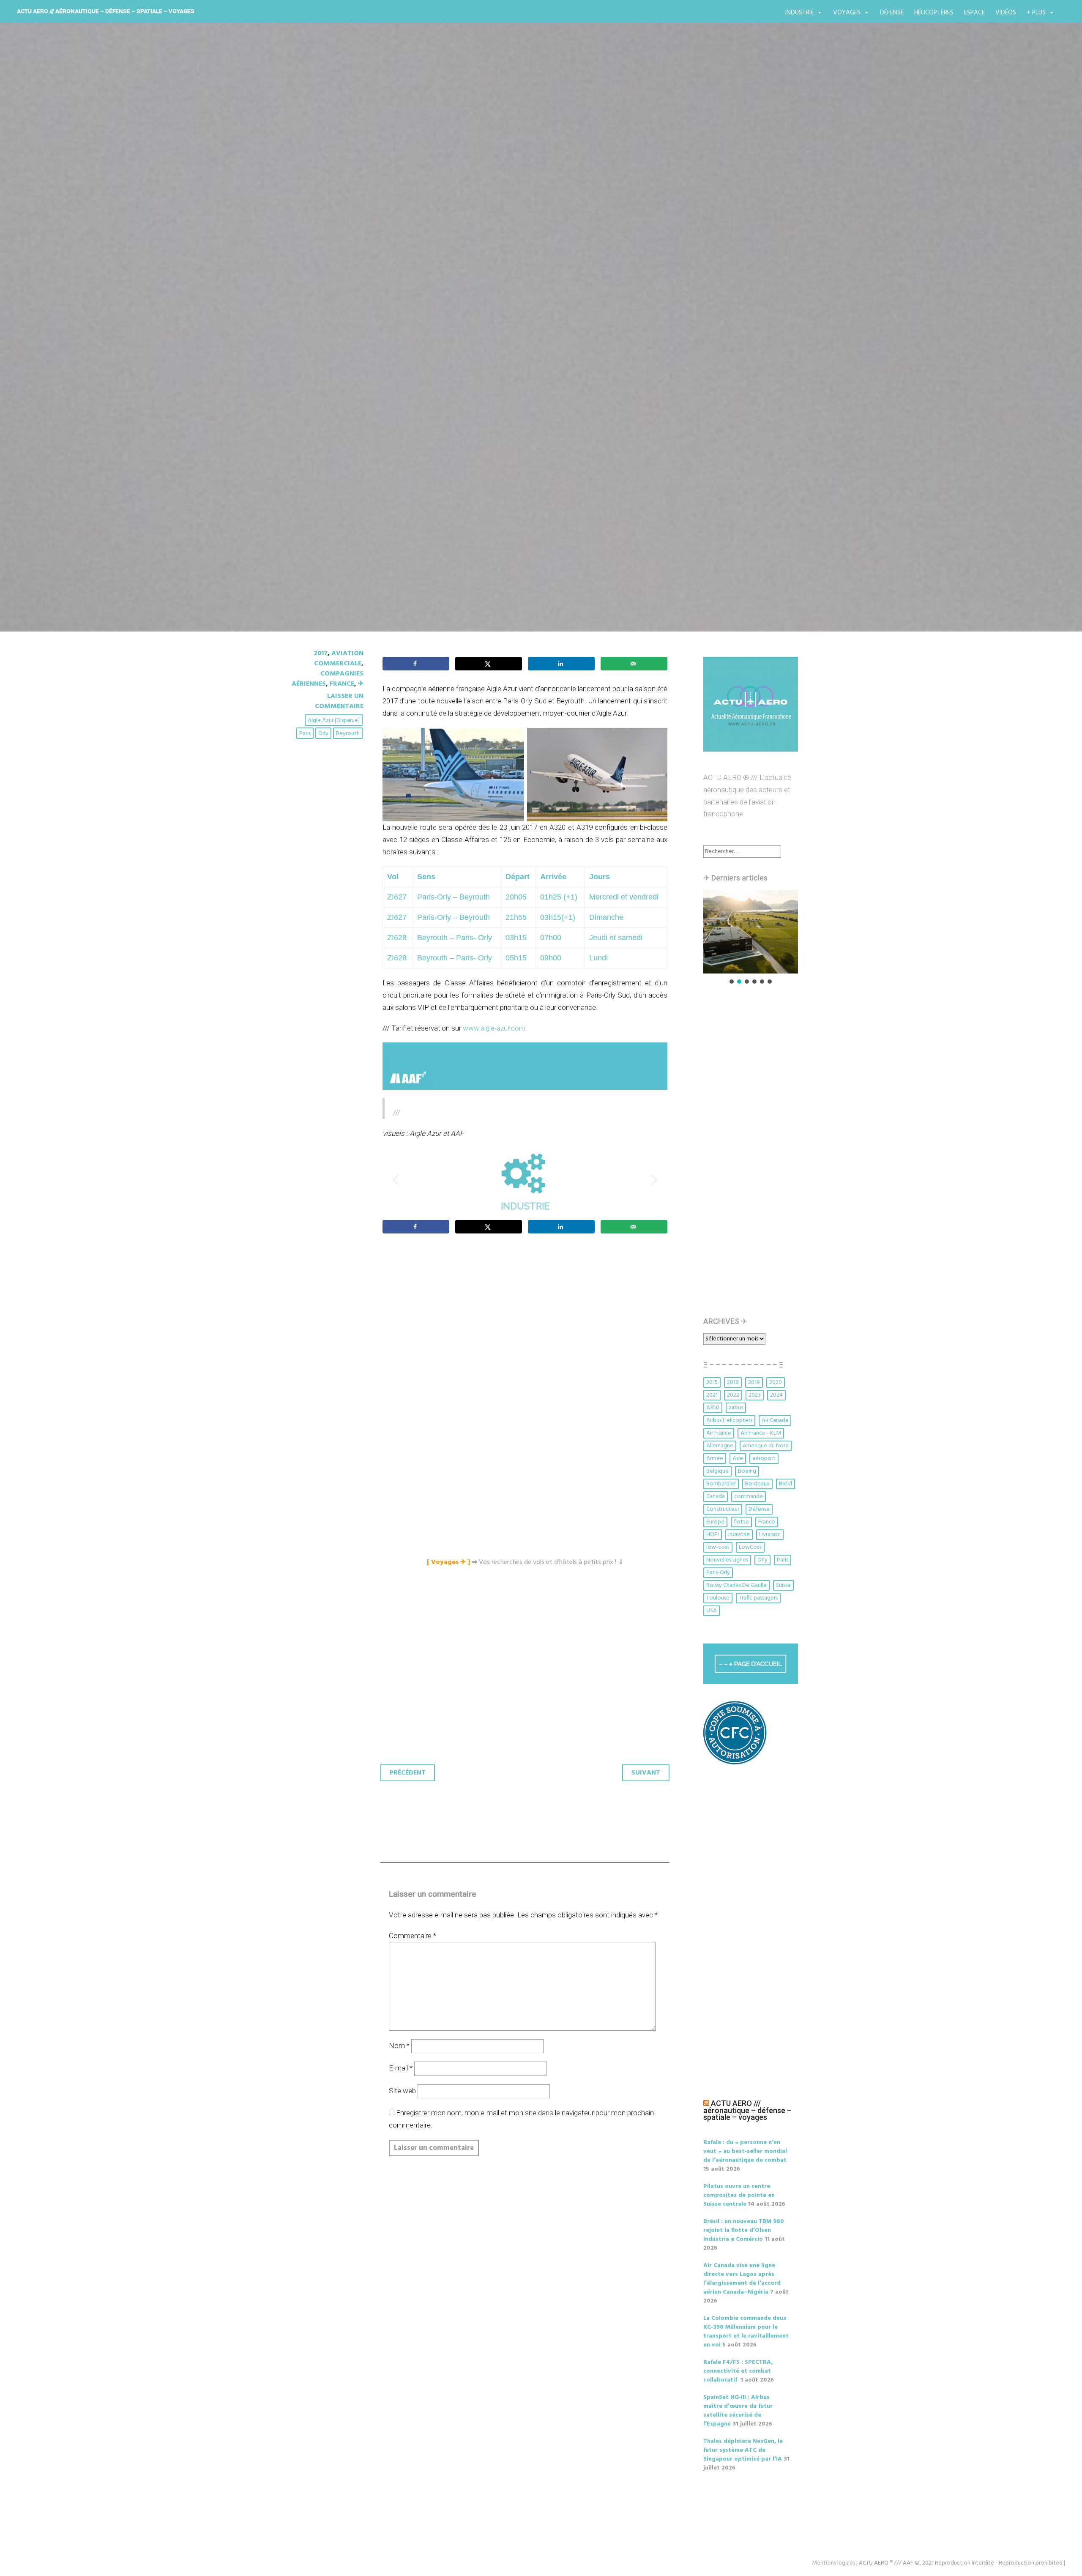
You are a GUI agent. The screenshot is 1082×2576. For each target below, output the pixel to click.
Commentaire (413, 1936)
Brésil (786, 1484)
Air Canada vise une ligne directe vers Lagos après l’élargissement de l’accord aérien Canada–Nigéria (742, 2279)
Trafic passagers (758, 1598)
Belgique (717, 1471)
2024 (776, 1395)
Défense (892, 13)
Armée (715, 1459)
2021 (712, 1395)
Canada (716, 1497)
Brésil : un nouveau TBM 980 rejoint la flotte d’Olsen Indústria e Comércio (744, 2230)
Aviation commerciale (339, 659)
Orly (323, 734)
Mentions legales (833, 2563)
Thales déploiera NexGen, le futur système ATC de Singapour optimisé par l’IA (743, 2450)
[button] (525, 1180)
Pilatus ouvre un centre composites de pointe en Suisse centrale (739, 2195)
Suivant (646, 1773)
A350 (713, 1408)
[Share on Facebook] (416, 664)
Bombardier (721, 1484)
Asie (738, 1459)
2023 (755, 1395)
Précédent (408, 1773)
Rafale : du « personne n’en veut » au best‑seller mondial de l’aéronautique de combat (745, 2151)
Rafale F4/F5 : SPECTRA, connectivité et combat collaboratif (738, 2371)
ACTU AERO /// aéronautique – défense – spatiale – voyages (106, 11)
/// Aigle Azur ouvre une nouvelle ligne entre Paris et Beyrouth (516, 355)
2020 (776, 1382)
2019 (754, 1382)
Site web (402, 2091)
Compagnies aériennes (328, 679)
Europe (715, 1522)
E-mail (401, 2068)
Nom (399, 2045)
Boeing (747, 1471)
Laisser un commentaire (339, 701)
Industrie (799, 13)
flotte (741, 1522)
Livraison (770, 1535)
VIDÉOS (1006, 13)
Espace (974, 13)
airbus (736, 1408)
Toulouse (718, 1598)
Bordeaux (757, 1484)
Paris (305, 734)
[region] (525, 1180)
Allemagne (720, 1446)
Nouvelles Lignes (727, 1560)
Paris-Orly (718, 1573)
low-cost (718, 1547)
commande (749, 1497)
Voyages (847, 13)
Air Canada (775, 1421)
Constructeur (723, 1509)
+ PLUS (1036, 13)
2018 (733, 1382)
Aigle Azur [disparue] (334, 721)
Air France (719, 1433)
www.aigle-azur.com (494, 1028)
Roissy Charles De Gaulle (736, 1585)
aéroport (764, 1459)
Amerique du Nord (766, 1446)
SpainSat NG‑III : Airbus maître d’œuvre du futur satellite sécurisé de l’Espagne (738, 2411)
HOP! (713, 1535)
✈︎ (361, 684)
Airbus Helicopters (729, 1421)
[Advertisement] (527, 1334)
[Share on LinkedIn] (561, 664)
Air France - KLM (761, 1433)
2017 (321, 654)
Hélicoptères (934, 13)
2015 (712, 1382)
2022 (733, 1395)
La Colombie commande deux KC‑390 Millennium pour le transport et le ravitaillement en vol (746, 2332)
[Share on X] (489, 664)
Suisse (783, 1585)
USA (712, 1611)
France (342, 684)
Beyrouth (348, 734)
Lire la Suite (316, 404)
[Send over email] (634, 664)
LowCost (750, 1547)
